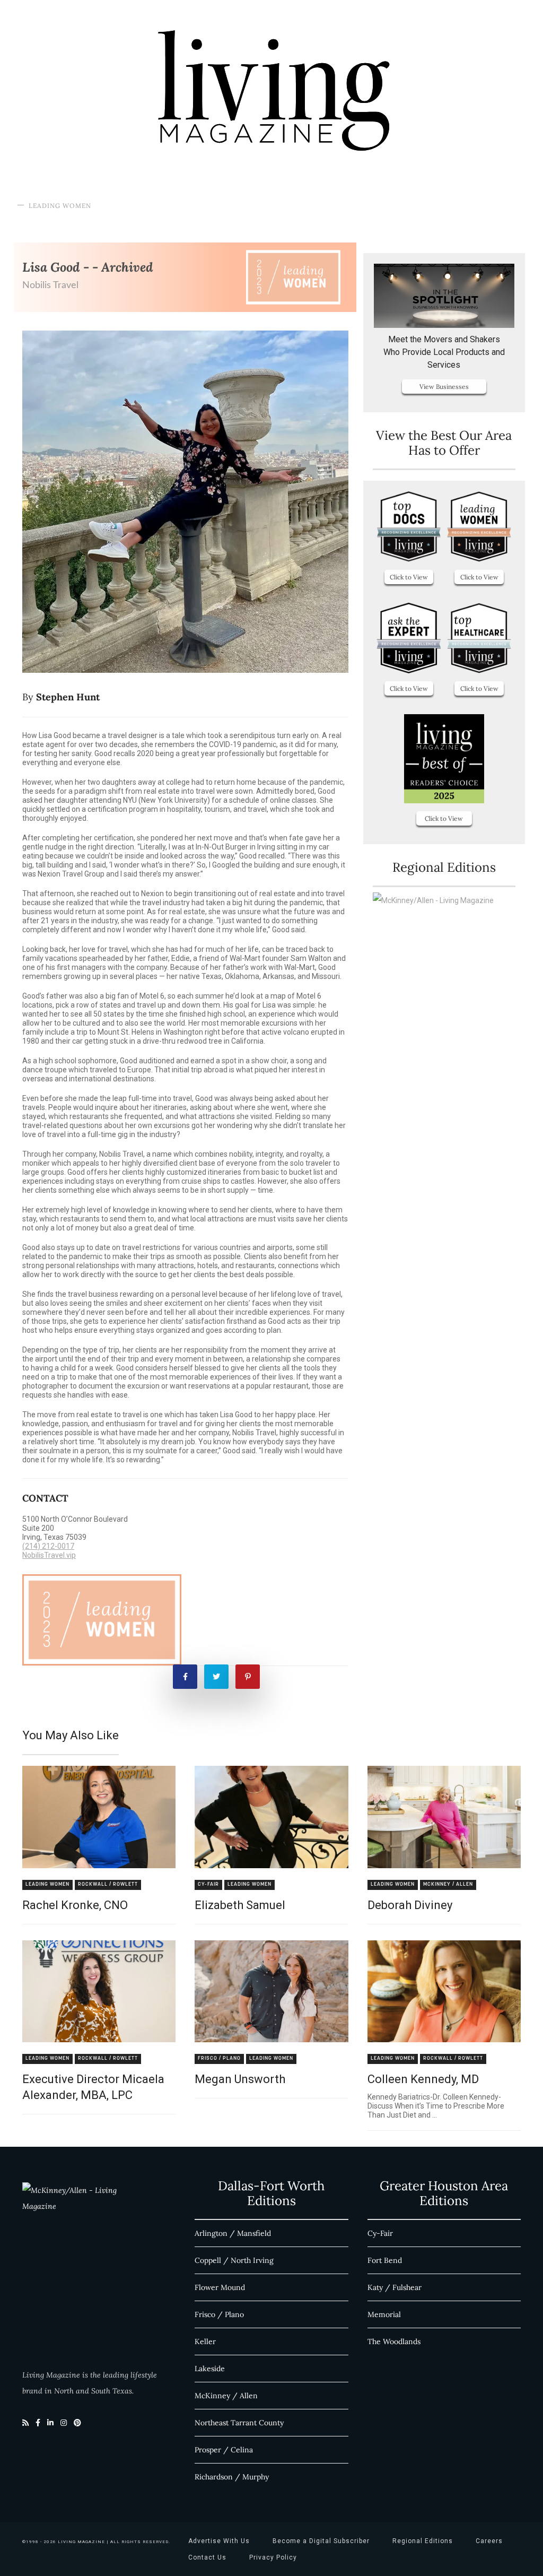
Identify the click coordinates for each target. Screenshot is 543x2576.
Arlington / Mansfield (233, 2233)
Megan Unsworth (240, 2079)
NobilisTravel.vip (49, 1555)
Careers (489, 2541)
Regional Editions (423, 2541)
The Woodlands (394, 2341)
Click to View (409, 577)
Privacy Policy (273, 2557)
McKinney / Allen (448, 1884)
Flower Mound (220, 2287)
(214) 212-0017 (48, 1546)
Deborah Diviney (410, 1905)
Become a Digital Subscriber (321, 2541)
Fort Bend (385, 2260)
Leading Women (60, 206)
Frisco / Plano (219, 2058)
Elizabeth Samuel (240, 1905)
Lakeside (210, 2369)
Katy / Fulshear (395, 2287)
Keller (205, 2341)
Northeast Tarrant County (239, 2423)
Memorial (384, 2314)
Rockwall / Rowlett (108, 1884)
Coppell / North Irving (234, 2260)
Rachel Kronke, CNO (75, 1905)
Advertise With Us (219, 2541)
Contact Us (207, 2557)
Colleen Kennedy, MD (423, 2079)
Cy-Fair (208, 1884)
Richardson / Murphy (232, 2477)
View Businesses (444, 387)
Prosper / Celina (224, 2450)
